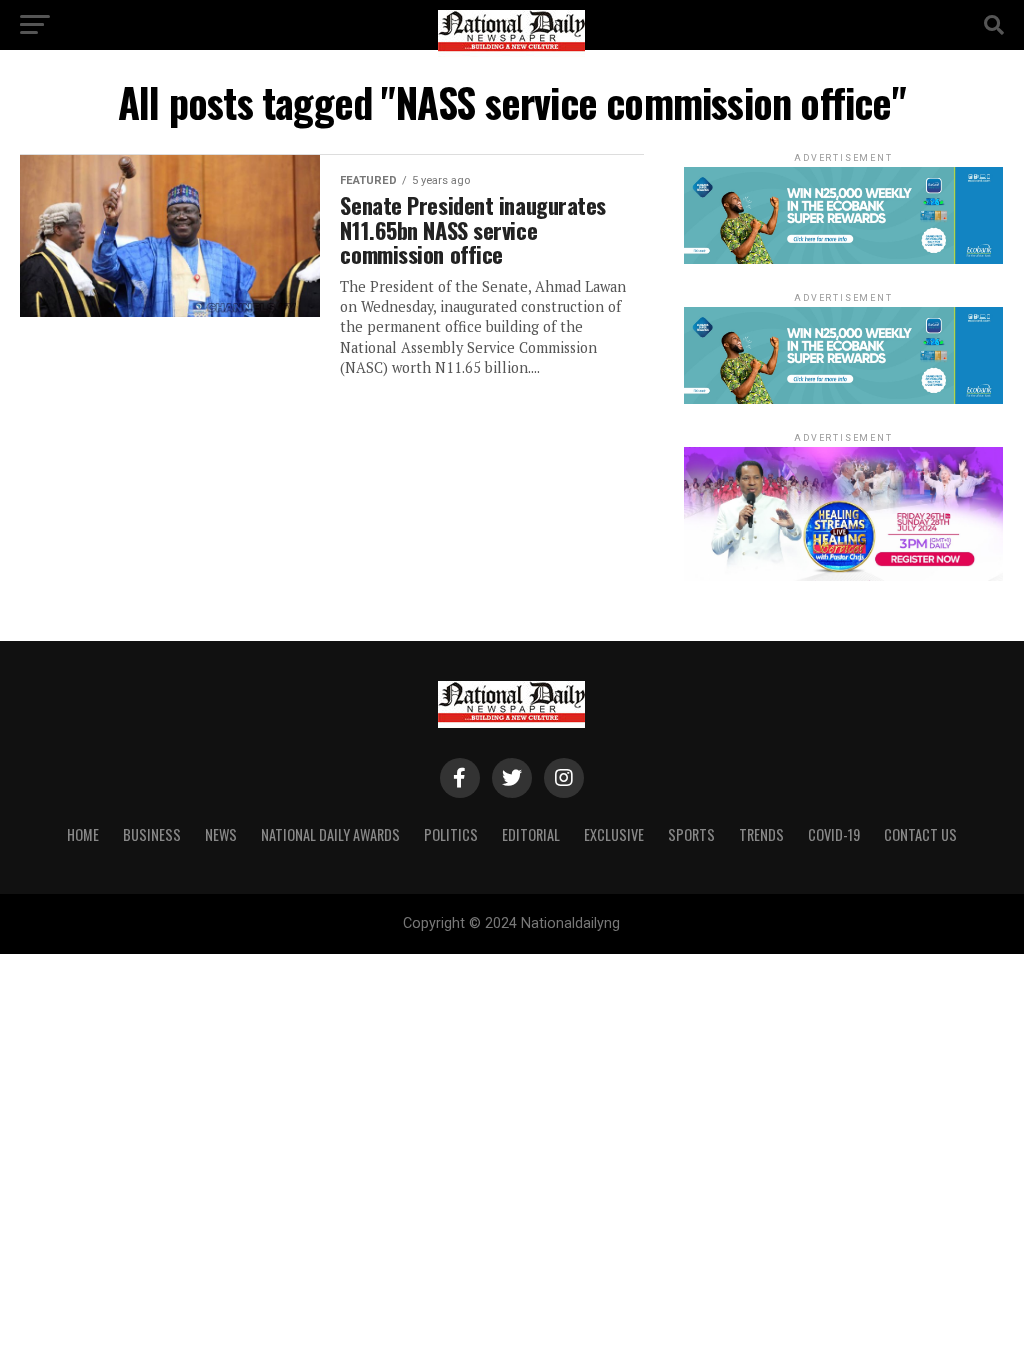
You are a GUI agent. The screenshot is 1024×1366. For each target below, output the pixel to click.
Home (83, 834)
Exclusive (614, 834)
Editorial (531, 834)
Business (152, 834)
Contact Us (920, 834)
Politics (451, 834)
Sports (691, 834)
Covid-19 (834, 834)
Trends (761, 834)
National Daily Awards (330, 834)
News (221, 834)
